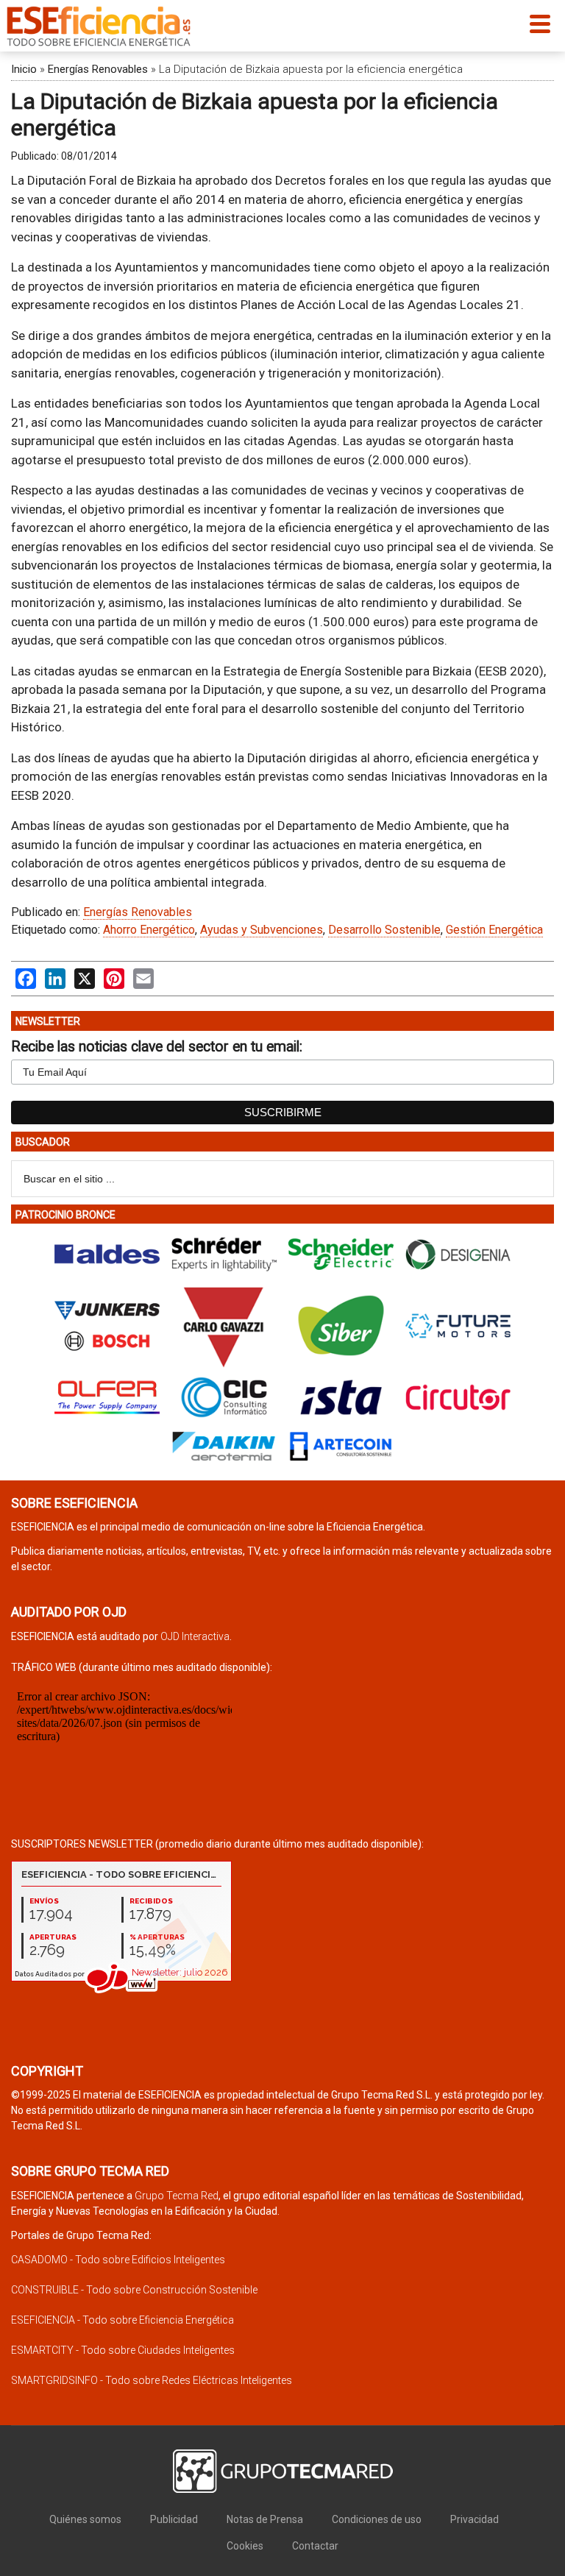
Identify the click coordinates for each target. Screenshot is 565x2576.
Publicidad (174, 2519)
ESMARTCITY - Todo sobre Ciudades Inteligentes (123, 2350)
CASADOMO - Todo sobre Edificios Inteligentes (118, 2260)
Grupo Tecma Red (177, 2196)
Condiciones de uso (377, 2519)
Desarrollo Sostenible (384, 930)
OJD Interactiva (195, 1636)
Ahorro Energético (149, 930)
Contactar (315, 2546)
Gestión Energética (494, 930)
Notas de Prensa (265, 2519)
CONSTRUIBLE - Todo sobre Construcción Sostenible (134, 2290)
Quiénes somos (85, 2519)
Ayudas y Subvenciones (262, 930)
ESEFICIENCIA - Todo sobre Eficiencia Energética (122, 2320)
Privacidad (475, 2519)
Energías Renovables (98, 69)
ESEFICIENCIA (99, 26)
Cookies (245, 2546)
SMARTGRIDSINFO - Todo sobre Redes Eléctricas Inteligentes (152, 2380)
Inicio (24, 69)
